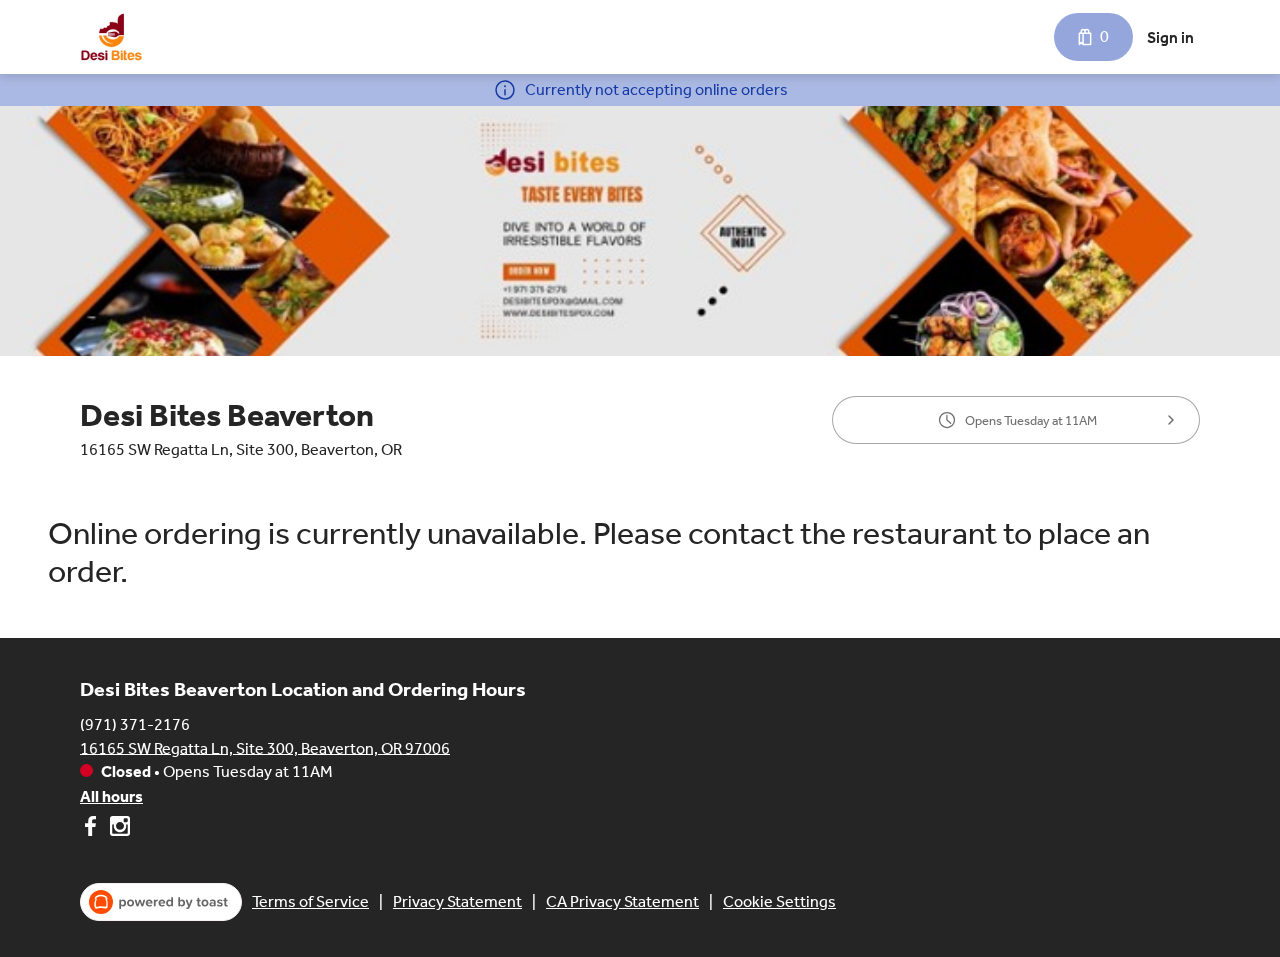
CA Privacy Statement (622, 901)
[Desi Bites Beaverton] (111, 37)
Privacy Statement (457, 901)
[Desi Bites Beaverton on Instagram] (117, 829)
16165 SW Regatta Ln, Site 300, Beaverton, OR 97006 (265, 747)
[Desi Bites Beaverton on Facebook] (92, 829)
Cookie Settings (779, 901)
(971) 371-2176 (135, 723)
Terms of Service (310, 901)
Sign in (1170, 37)
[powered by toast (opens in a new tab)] (161, 902)
